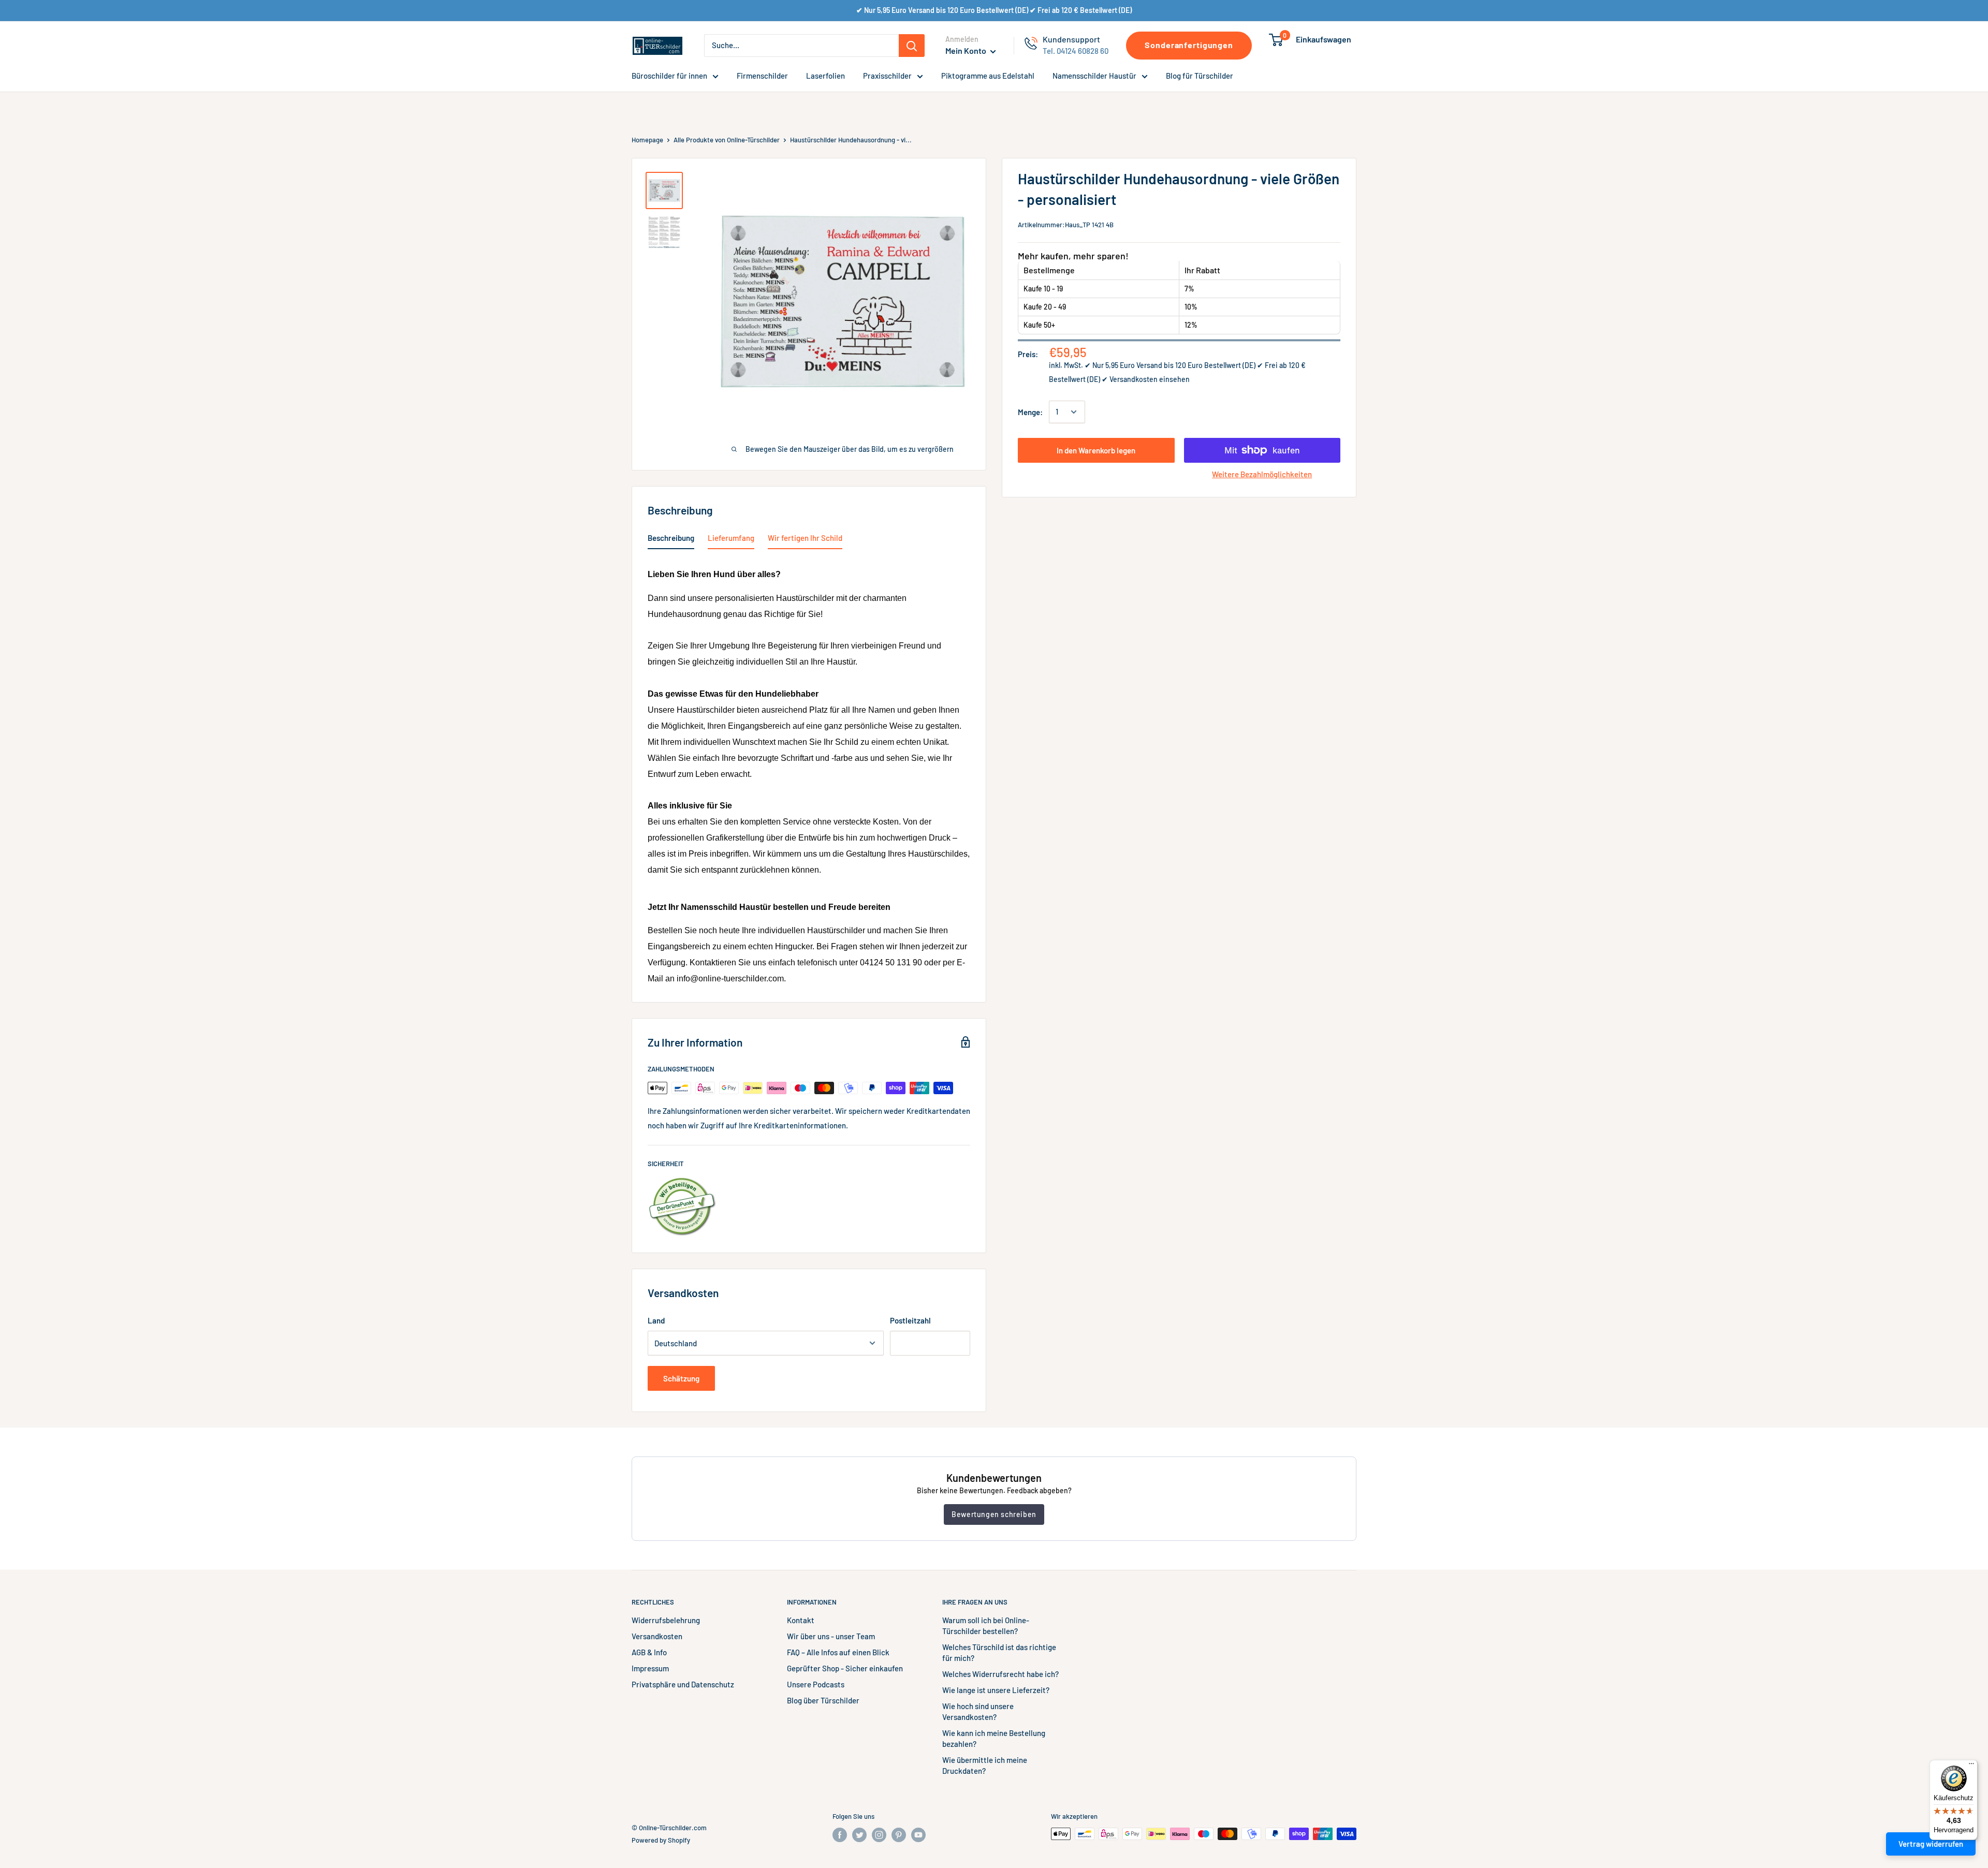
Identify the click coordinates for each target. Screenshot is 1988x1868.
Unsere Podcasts (816, 1684)
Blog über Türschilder (823, 1700)
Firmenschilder (762, 76)
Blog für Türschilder (1200, 76)
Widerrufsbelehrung (666, 1620)
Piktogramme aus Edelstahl (988, 76)
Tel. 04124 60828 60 (1076, 51)
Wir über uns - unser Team (831, 1636)
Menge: (1030, 412)
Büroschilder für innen (669, 76)
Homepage (647, 140)
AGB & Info (649, 1652)
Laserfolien (825, 76)
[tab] (671, 540)
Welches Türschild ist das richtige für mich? (999, 1652)
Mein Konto (967, 50)
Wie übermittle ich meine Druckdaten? (985, 1765)
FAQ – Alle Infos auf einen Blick (838, 1652)
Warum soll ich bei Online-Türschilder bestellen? (986, 1626)
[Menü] (1971, 1766)
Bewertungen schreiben (994, 1514)
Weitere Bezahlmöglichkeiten (1262, 474)
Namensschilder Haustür (1094, 76)
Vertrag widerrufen (1931, 1844)
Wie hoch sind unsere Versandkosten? (978, 1711)
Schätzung (681, 1378)
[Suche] (912, 46)
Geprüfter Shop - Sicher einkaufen (845, 1668)
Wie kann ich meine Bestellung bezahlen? (994, 1738)
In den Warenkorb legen (1096, 450)
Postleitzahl (910, 1320)
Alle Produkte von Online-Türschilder (727, 140)
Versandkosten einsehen (1150, 379)
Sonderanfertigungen (1189, 45)
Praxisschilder (887, 76)
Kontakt (801, 1620)
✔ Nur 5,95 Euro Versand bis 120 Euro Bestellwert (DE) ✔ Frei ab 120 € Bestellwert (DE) (994, 10)
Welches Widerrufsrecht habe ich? (1000, 1674)
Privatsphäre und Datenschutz (683, 1684)
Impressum (650, 1668)
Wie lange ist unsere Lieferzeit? (996, 1690)
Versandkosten (657, 1636)
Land (656, 1320)
